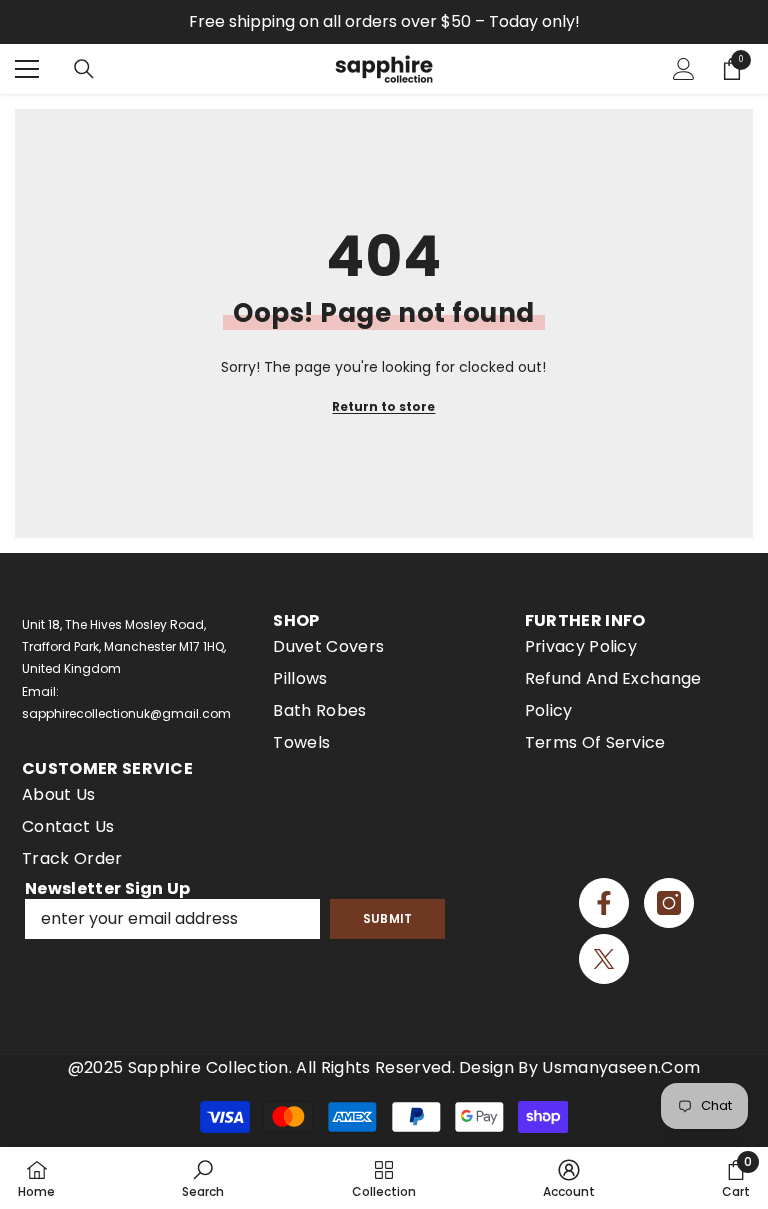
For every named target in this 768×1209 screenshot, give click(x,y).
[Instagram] (669, 903)
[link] (203, 1178)
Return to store (383, 406)
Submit (387, 918)
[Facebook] (604, 903)
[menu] (27, 69)
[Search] (84, 69)
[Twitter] (604, 959)
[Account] (684, 69)
